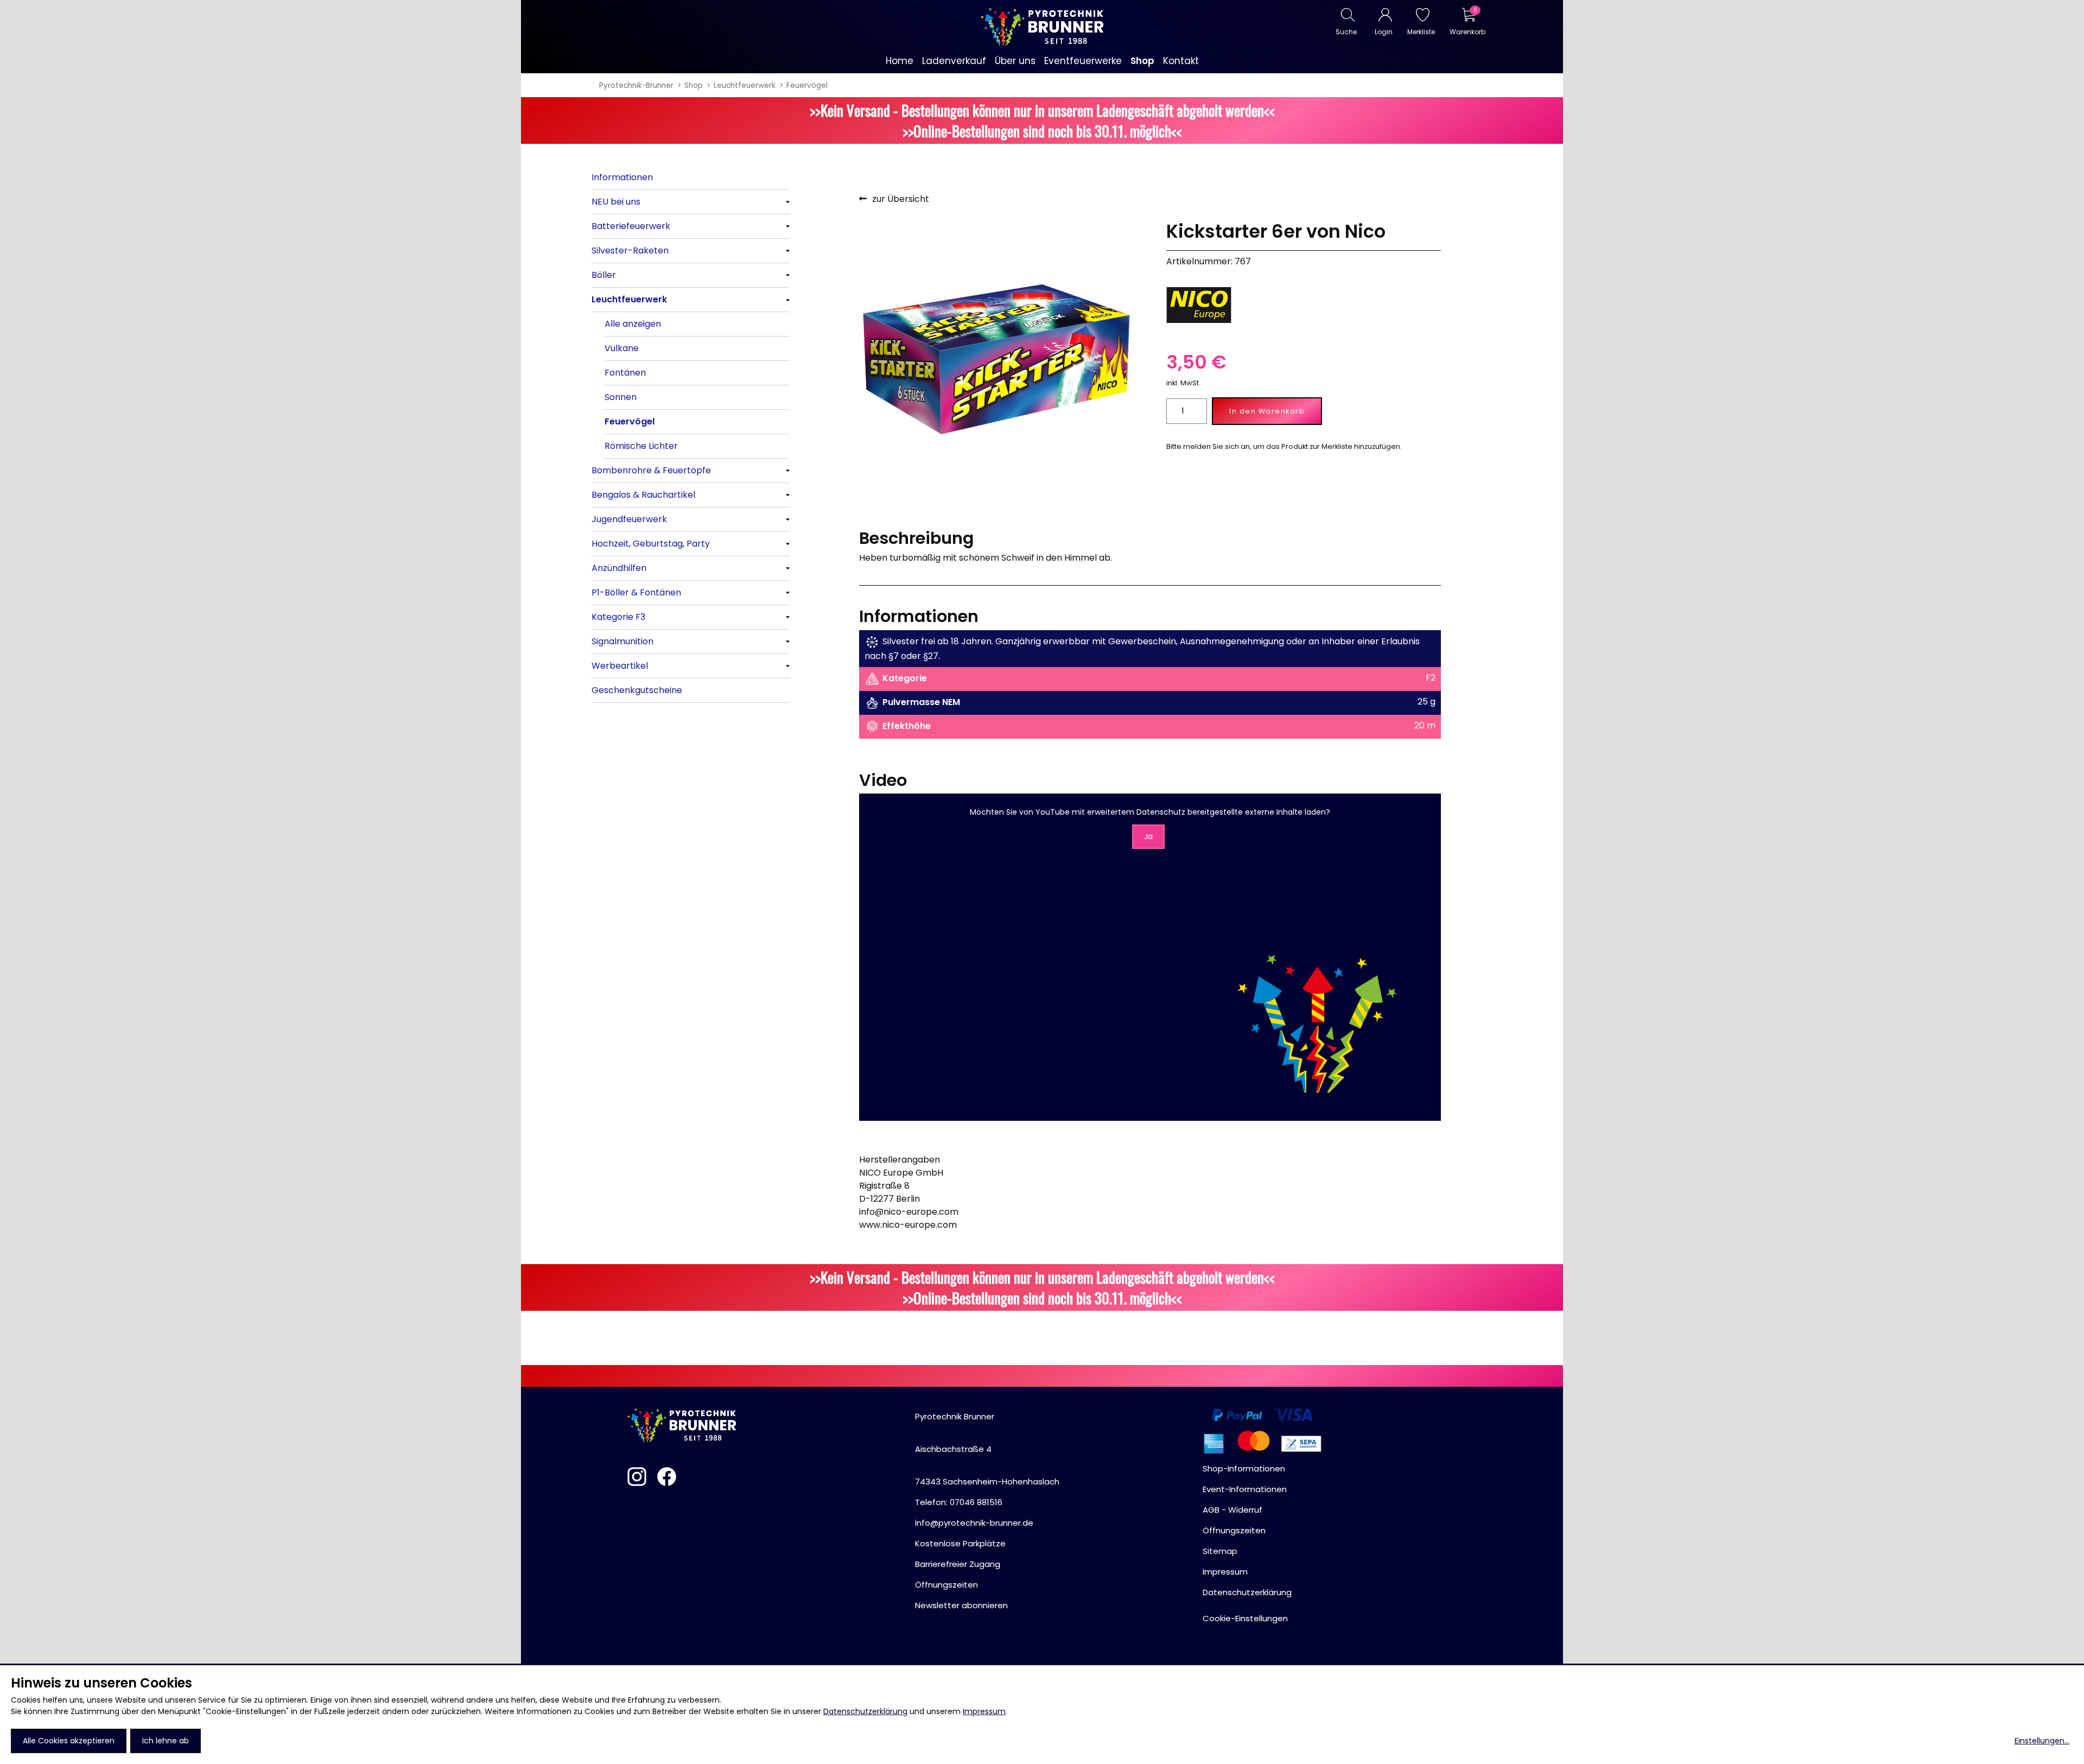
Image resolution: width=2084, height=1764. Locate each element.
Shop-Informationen (1244, 1468)
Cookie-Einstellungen (1245, 1618)
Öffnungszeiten (946, 1585)
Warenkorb (1467, 32)
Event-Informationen (1245, 1489)
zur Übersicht (901, 199)
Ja (1148, 836)
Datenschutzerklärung (865, 1711)
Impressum (984, 1711)
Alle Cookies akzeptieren (69, 1741)
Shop (694, 85)
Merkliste (1421, 32)
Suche (1346, 32)
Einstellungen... (2042, 1741)
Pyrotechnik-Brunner (636, 85)
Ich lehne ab (166, 1741)
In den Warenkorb (1267, 411)
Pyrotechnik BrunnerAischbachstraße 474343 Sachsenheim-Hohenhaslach (987, 1449)
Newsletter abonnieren (961, 1605)
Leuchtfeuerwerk (745, 85)
